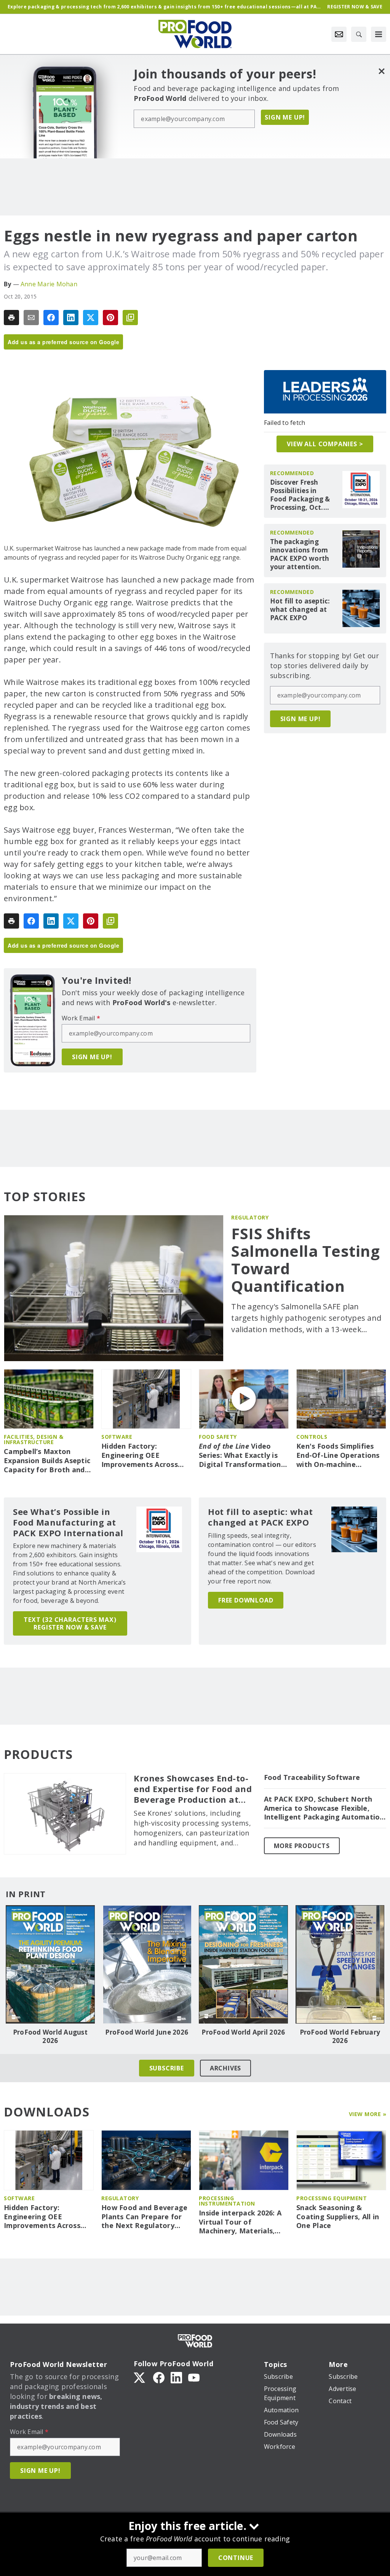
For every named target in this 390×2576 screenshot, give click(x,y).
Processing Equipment (332, 2198)
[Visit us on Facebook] (159, 2377)
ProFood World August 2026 (50, 2037)
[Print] (11, 318)
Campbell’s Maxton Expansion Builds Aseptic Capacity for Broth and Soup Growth (47, 1461)
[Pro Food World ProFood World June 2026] (147, 1964)
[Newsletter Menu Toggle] (339, 34)
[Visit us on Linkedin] (176, 2377)
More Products (302, 1846)
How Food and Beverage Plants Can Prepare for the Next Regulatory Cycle (144, 2217)
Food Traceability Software (312, 1777)
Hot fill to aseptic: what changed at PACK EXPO (300, 610)
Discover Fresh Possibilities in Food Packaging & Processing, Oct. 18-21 (300, 495)
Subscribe (167, 2068)
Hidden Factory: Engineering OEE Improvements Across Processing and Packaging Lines (140, 1456)
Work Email (81, 1018)
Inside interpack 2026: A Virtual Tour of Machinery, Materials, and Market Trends (240, 2222)
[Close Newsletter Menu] (381, 71)
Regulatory (250, 1217)
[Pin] (110, 318)
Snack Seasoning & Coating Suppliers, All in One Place (338, 2217)
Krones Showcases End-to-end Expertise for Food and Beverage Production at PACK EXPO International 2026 (193, 1789)
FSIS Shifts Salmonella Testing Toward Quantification (305, 1260)
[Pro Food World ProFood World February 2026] (340, 1964)
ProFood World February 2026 (340, 2037)
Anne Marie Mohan (49, 284)
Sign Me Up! (285, 117)
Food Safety (218, 1437)
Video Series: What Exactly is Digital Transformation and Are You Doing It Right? (240, 1456)
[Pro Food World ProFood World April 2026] (243, 1964)
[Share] (51, 318)
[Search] (359, 34)
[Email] (31, 318)
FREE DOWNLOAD (246, 1600)
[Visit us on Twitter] (140, 2377)
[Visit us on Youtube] (194, 2377)
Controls (312, 1437)
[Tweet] (91, 318)
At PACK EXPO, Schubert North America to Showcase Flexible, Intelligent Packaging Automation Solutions (324, 1808)
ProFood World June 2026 (147, 2032)
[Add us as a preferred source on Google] (130, 318)
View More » (368, 2114)
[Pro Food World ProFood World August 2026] (50, 1964)
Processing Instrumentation (227, 2201)
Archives (225, 2068)
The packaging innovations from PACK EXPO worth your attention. (300, 554)
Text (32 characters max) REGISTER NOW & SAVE (70, 1623)
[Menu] (379, 34)
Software (117, 1437)
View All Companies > (325, 444)
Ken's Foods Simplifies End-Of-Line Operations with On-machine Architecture (338, 1456)
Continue (236, 2558)
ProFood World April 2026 (243, 2032)
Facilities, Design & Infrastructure (34, 1439)
